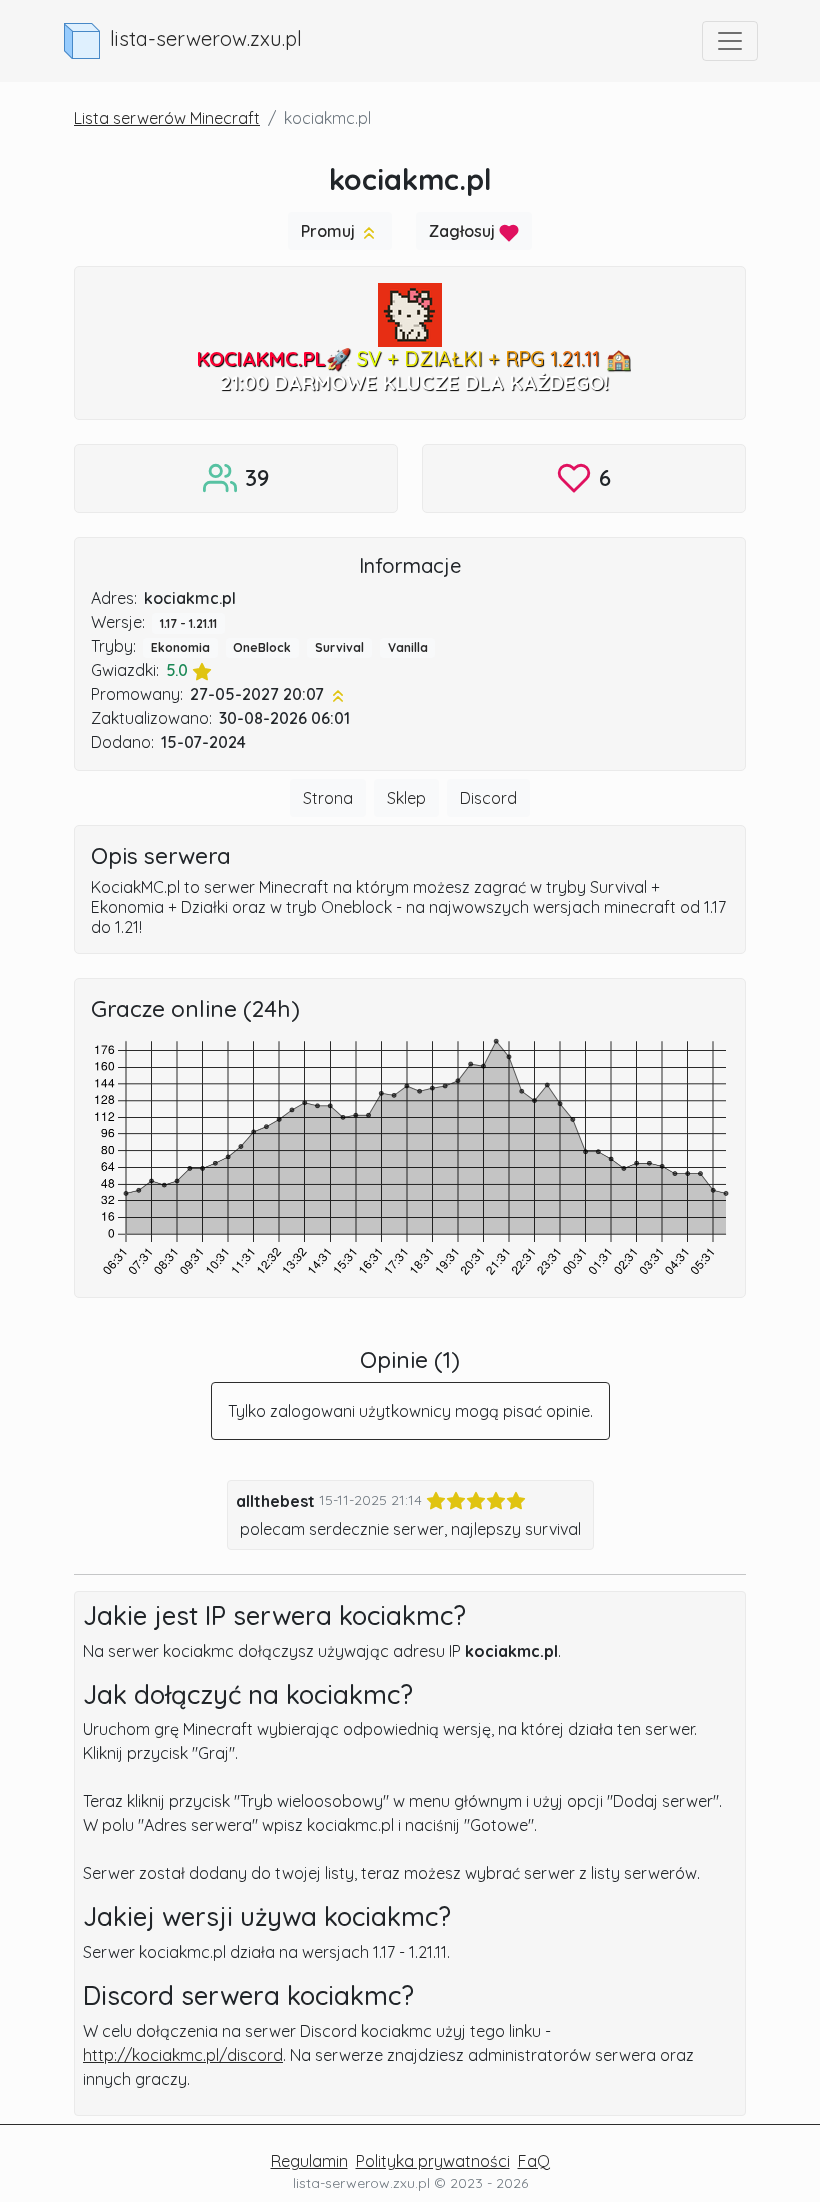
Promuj (330, 231)
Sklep (406, 798)
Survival (339, 647)
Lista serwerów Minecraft (167, 118)
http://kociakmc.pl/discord (183, 2055)
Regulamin (309, 2161)
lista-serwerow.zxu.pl (206, 38)
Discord (488, 798)
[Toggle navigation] (730, 41)
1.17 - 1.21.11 (188, 623)
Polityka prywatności (433, 2161)
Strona (328, 798)
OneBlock (262, 647)
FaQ (534, 2161)
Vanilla (408, 647)
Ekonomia (180, 647)
